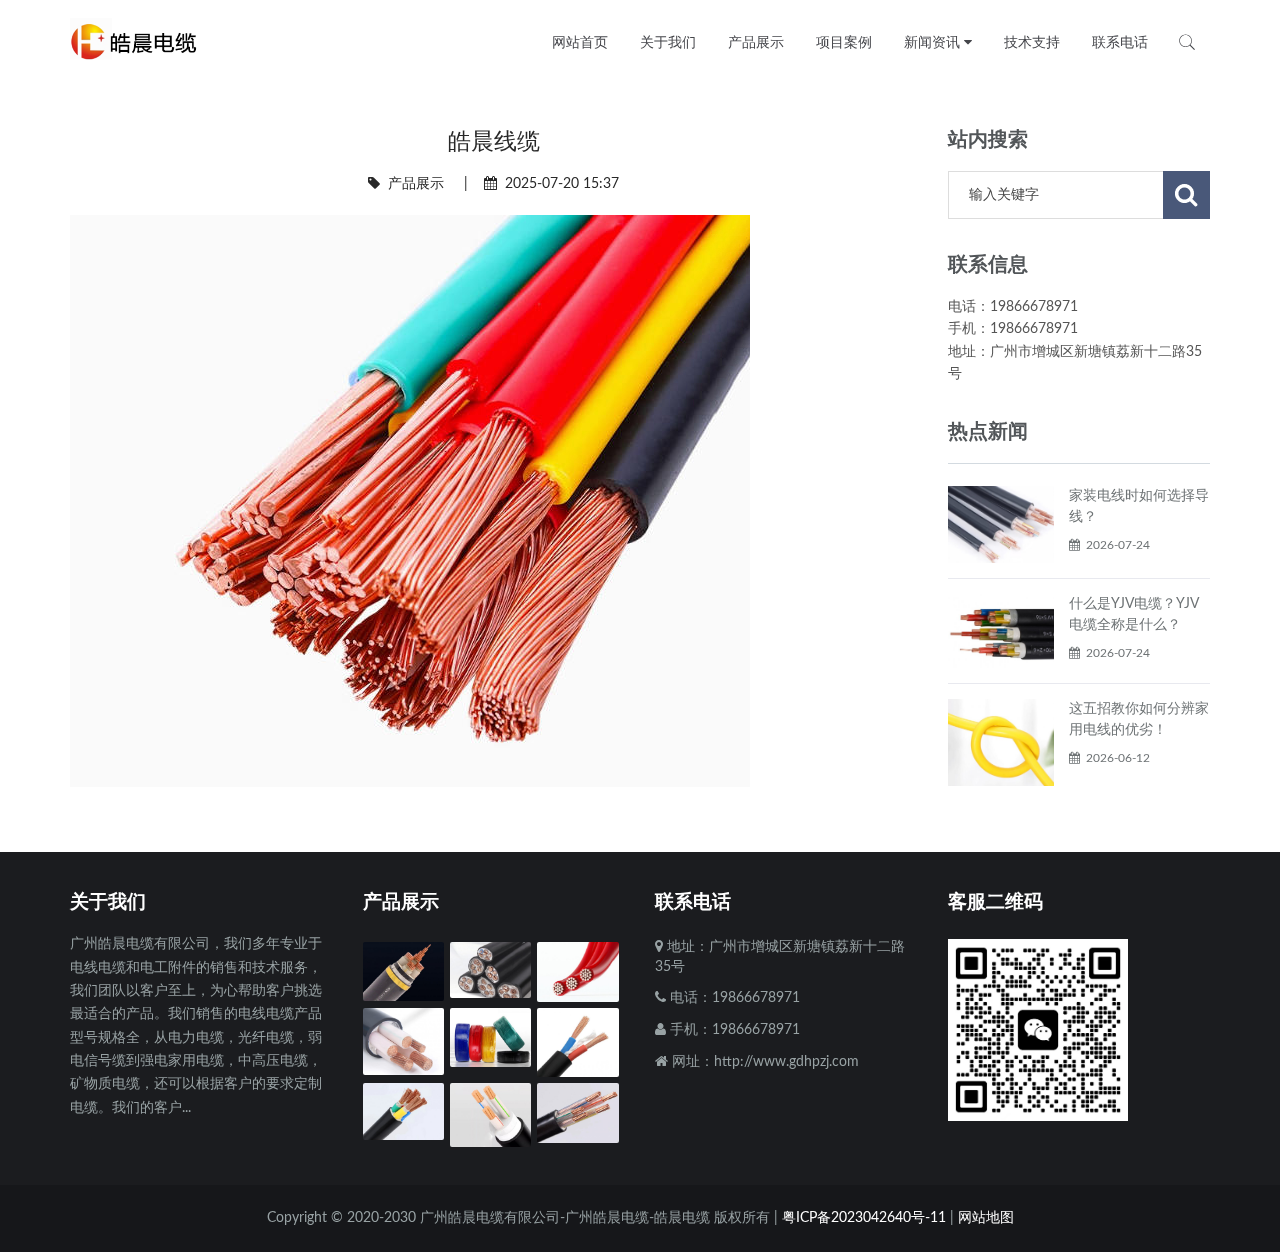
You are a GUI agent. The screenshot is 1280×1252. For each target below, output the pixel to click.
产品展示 (416, 184)
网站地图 (986, 1218)
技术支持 (1032, 42)
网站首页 (580, 42)
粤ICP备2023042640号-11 (864, 1218)
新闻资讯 (934, 42)
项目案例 (844, 42)
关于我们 (668, 42)
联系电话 (1120, 42)
